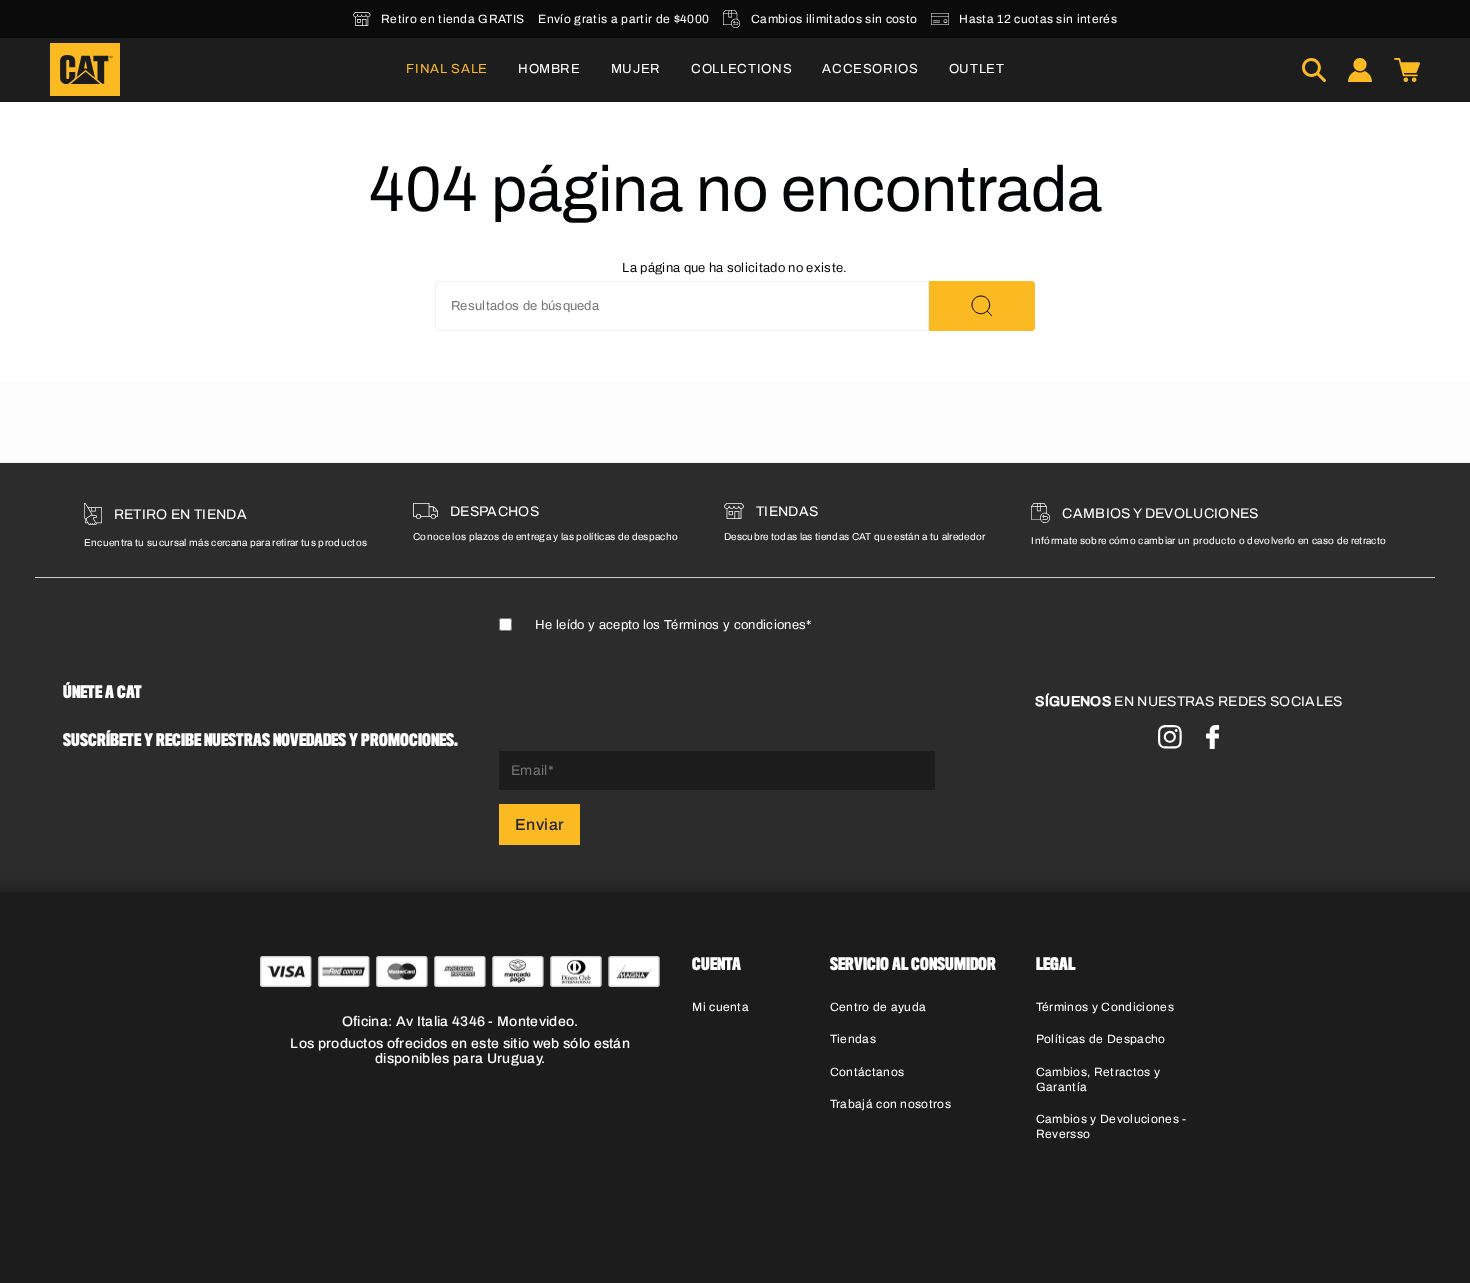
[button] (549, 70)
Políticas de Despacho (1101, 1039)
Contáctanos (867, 1072)
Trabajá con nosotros (891, 1104)
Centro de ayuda (878, 1007)
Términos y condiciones (735, 625)
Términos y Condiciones (1105, 1007)
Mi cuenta (720, 1007)
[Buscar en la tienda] (982, 306)
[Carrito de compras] (1407, 70)
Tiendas (853, 1039)
